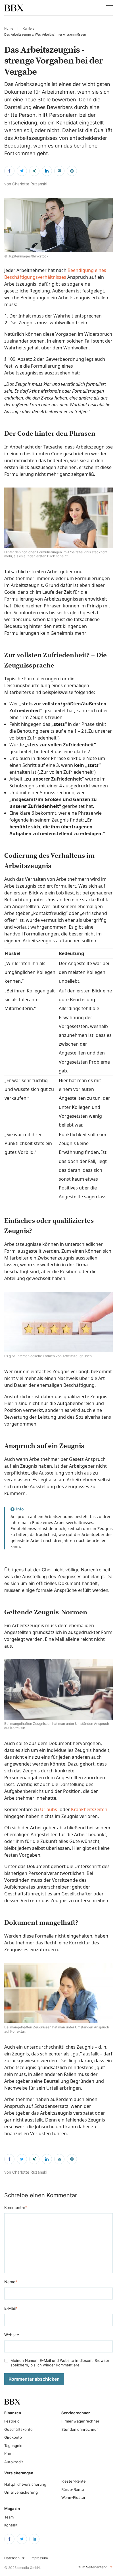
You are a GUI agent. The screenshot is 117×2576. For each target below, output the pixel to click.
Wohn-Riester (73, 2497)
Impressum (39, 2558)
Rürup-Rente (73, 2489)
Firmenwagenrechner (80, 2421)
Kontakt (11, 2525)
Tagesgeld (13, 2446)
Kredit (10, 2454)
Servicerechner (73, 2413)
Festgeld (12, 2421)
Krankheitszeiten (89, 1809)
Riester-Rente (74, 2481)
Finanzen (13, 2413)
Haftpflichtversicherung (25, 2484)
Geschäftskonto (18, 2429)
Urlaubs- (49, 1809)
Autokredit (14, 2462)
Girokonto (13, 2437)
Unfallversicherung (21, 2492)
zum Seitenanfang (96, 2567)
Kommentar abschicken (34, 2379)
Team (9, 2517)
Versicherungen (19, 2473)
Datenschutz (14, 2558)
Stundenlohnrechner (80, 2429)
